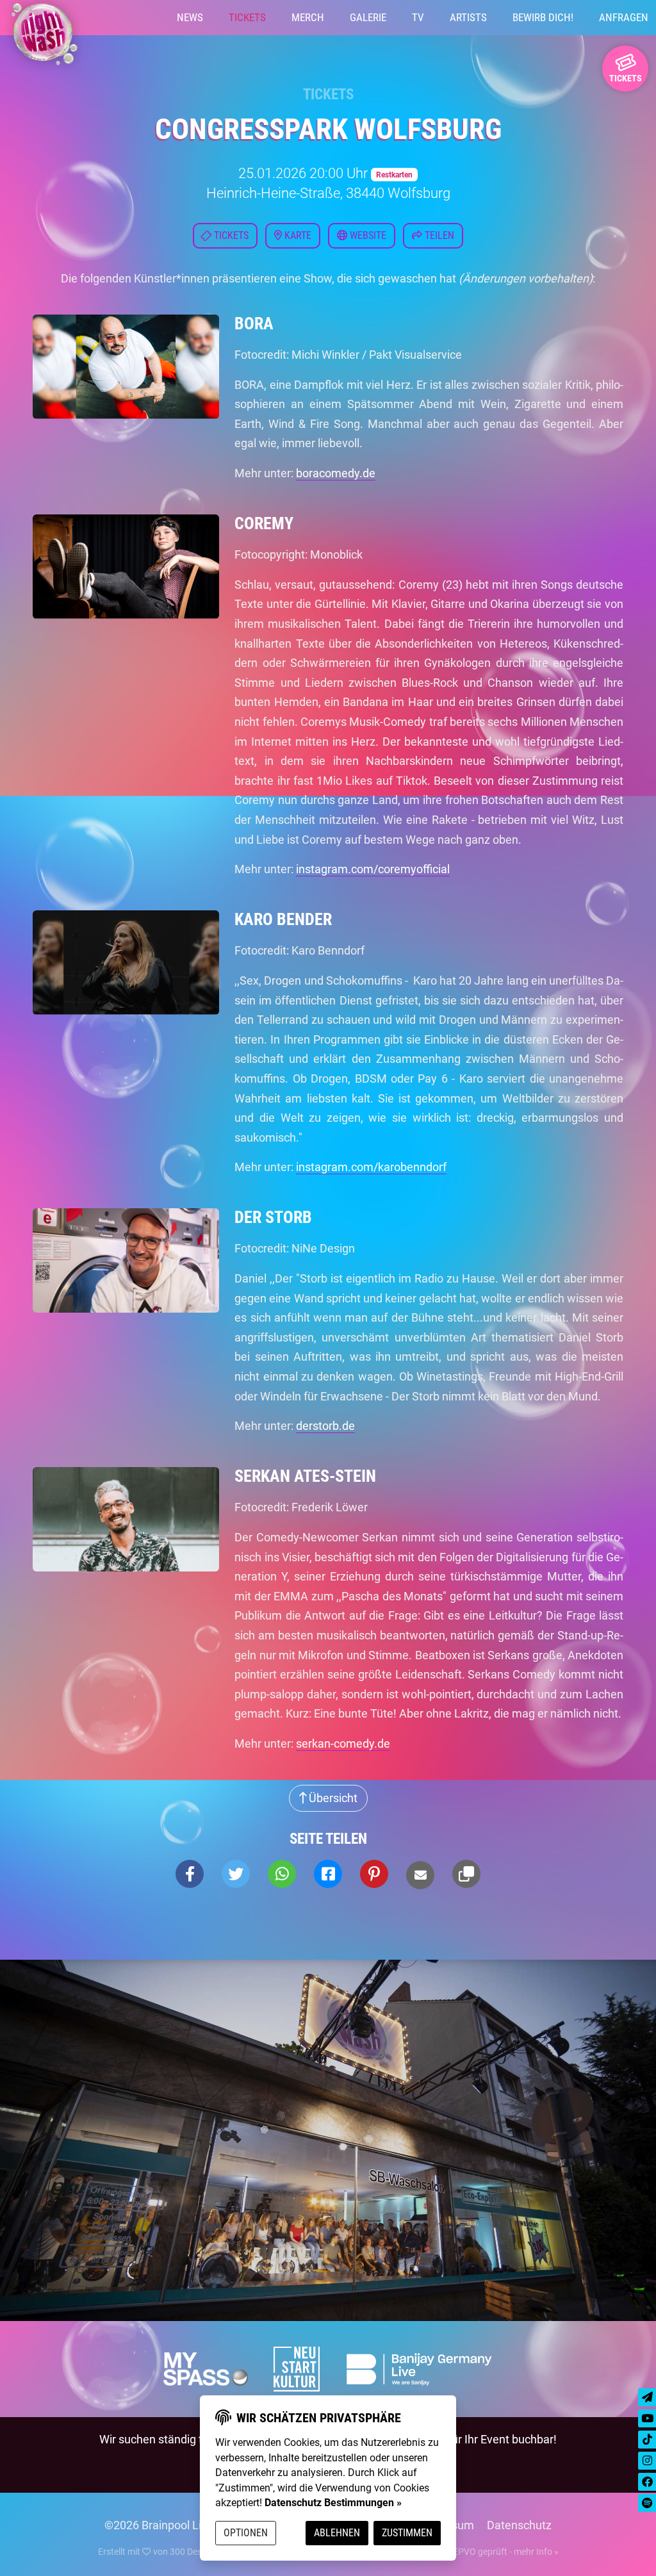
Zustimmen (407, 2533)
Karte (297, 235)
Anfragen (624, 17)
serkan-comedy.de (343, 1743)
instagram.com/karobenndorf (371, 1167)
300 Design (192, 2552)
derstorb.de (325, 1426)
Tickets (247, 17)
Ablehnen (337, 2533)
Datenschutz (519, 2525)
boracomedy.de (336, 473)
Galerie (368, 17)
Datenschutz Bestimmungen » (333, 2503)
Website (367, 235)
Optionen (246, 2533)
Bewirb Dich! (543, 17)
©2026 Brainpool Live (159, 2525)
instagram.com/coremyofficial (373, 869)
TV (418, 17)
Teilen (438, 235)
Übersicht (332, 1798)
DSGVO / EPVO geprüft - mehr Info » (486, 2552)
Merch (308, 17)
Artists (468, 17)
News (190, 17)
